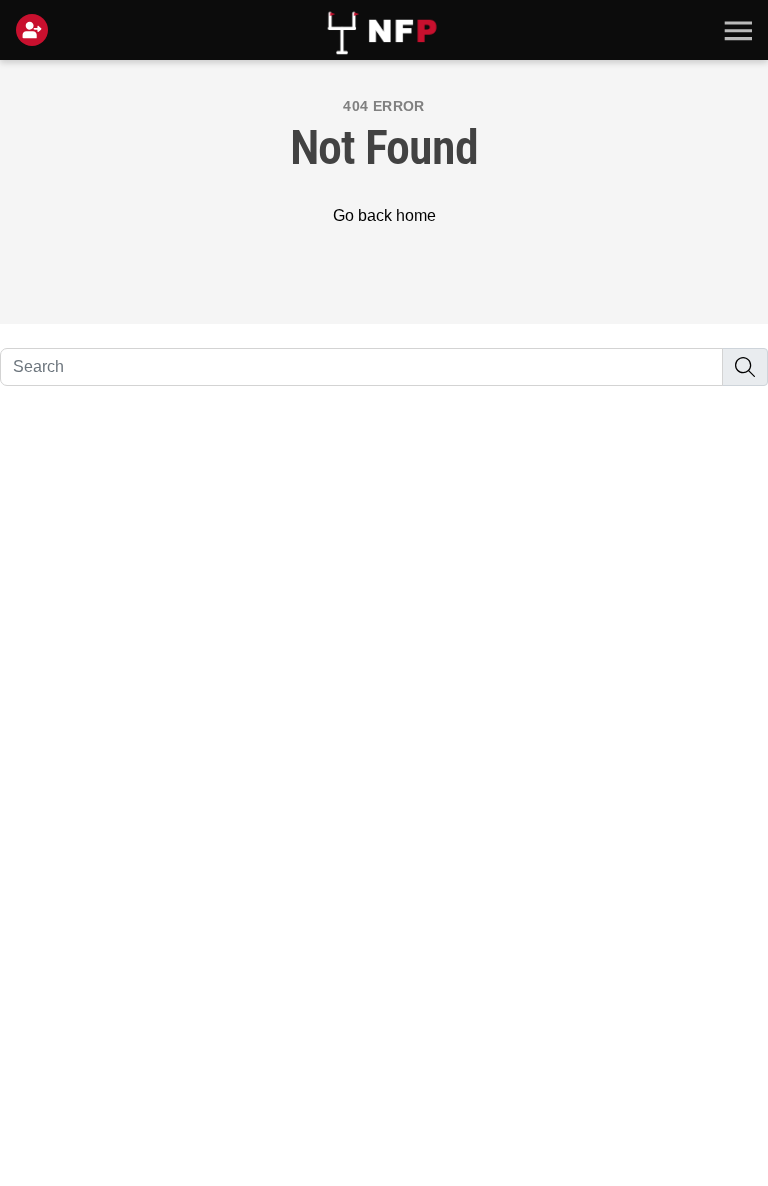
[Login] (36, 30)
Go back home (384, 215)
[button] (736, 30)
